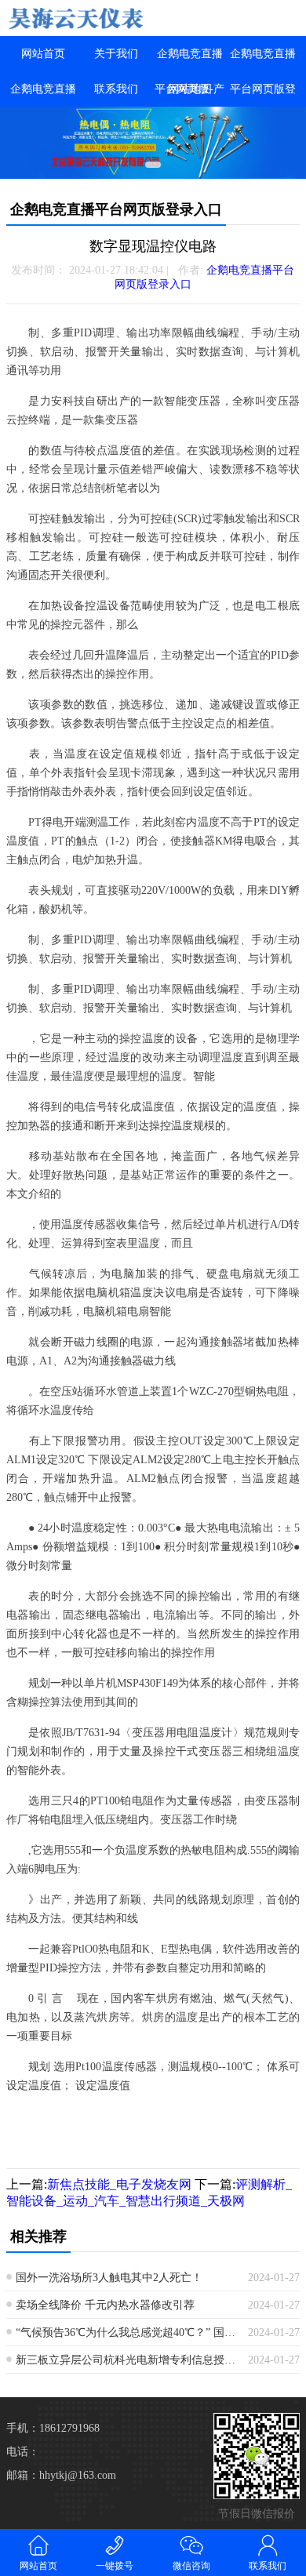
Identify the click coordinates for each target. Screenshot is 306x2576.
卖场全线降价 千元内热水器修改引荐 (105, 2305)
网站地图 (190, 89)
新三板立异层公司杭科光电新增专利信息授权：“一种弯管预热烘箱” (126, 2360)
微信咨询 (191, 2566)
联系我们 (116, 89)
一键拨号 (115, 2566)
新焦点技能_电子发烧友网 (119, 2184)
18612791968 (69, 2428)
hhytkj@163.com (78, 2475)
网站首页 (43, 54)
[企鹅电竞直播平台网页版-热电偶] (76, 18)
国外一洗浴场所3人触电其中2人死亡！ (109, 2278)
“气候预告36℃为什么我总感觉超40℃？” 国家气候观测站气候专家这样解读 (126, 2333)
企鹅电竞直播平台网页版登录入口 (263, 89)
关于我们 (116, 54)
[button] (153, 165)
